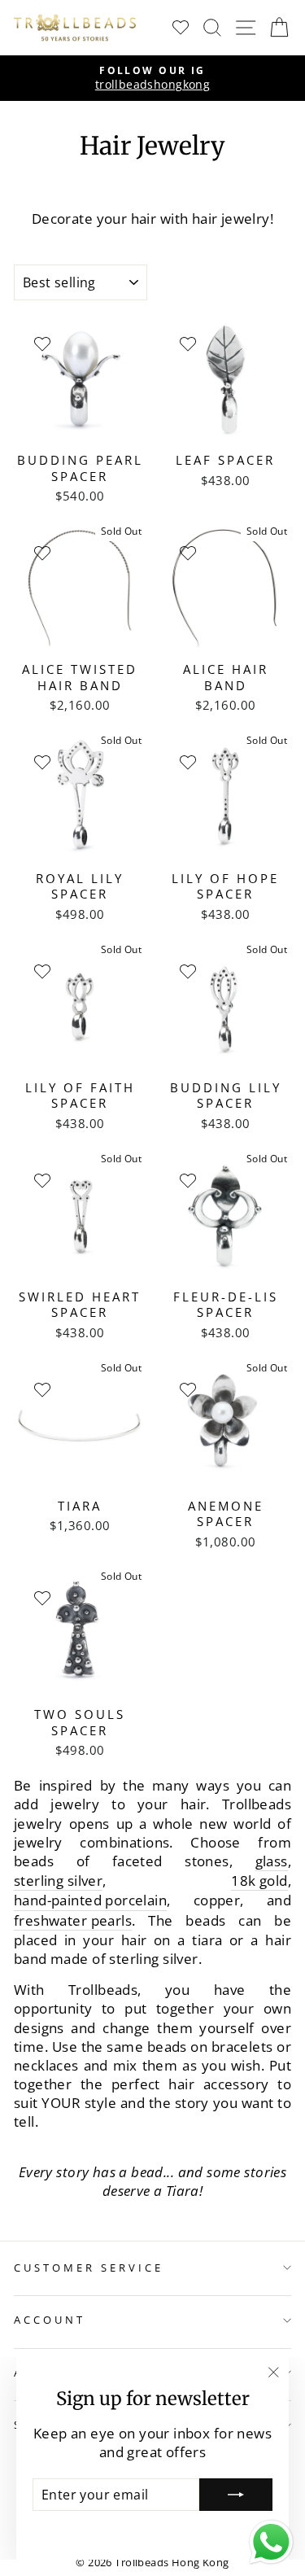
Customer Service (89, 2268)
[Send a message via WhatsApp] (271, 2542)
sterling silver (58, 1881)
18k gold (259, 1881)
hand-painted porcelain (90, 1900)
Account (50, 2320)
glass (272, 1861)
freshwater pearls (73, 1920)
